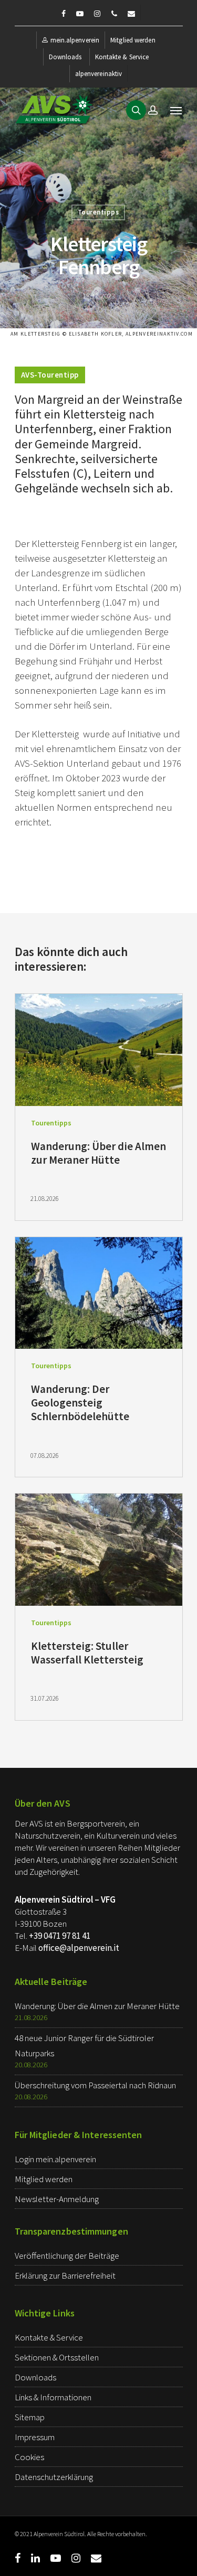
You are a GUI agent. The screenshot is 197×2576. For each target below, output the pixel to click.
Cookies (29, 2457)
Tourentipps (98, 212)
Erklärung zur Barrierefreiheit (65, 2276)
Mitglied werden (133, 40)
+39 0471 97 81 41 (60, 1936)
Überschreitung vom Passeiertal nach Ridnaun (95, 2085)
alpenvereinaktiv (99, 74)
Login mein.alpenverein (55, 2159)
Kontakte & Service (122, 57)
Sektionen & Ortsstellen (57, 2357)
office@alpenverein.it (79, 1948)
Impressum (35, 2437)
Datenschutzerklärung (54, 2477)
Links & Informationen (53, 2397)
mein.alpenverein (75, 40)
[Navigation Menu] (176, 110)
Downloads (65, 57)
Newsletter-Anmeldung (57, 2199)
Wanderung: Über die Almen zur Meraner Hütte (97, 2006)
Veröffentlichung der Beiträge (67, 2256)
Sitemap (30, 2417)
